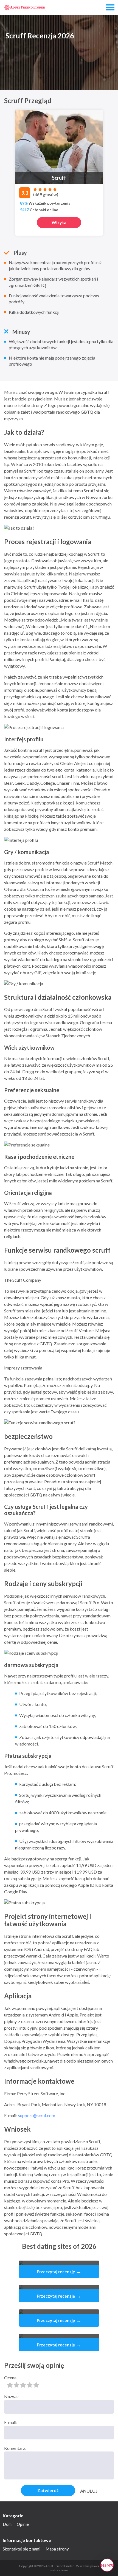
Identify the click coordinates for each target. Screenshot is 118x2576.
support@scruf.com (37, 2115)
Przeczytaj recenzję (59, 2271)
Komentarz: (15, 2448)
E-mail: (11, 2422)
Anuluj (89, 2491)
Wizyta (59, 222)
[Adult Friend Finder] (25, 7)
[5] (36, 2385)
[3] (23, 2385)
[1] (10, 2385)
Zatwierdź (48, 2490)
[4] (30, 2385)
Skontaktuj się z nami (22, 2549)
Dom (7, 2524)
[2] (16, 2385)
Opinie (23, 2524)
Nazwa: (11, 2396)
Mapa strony (57, 2549)
